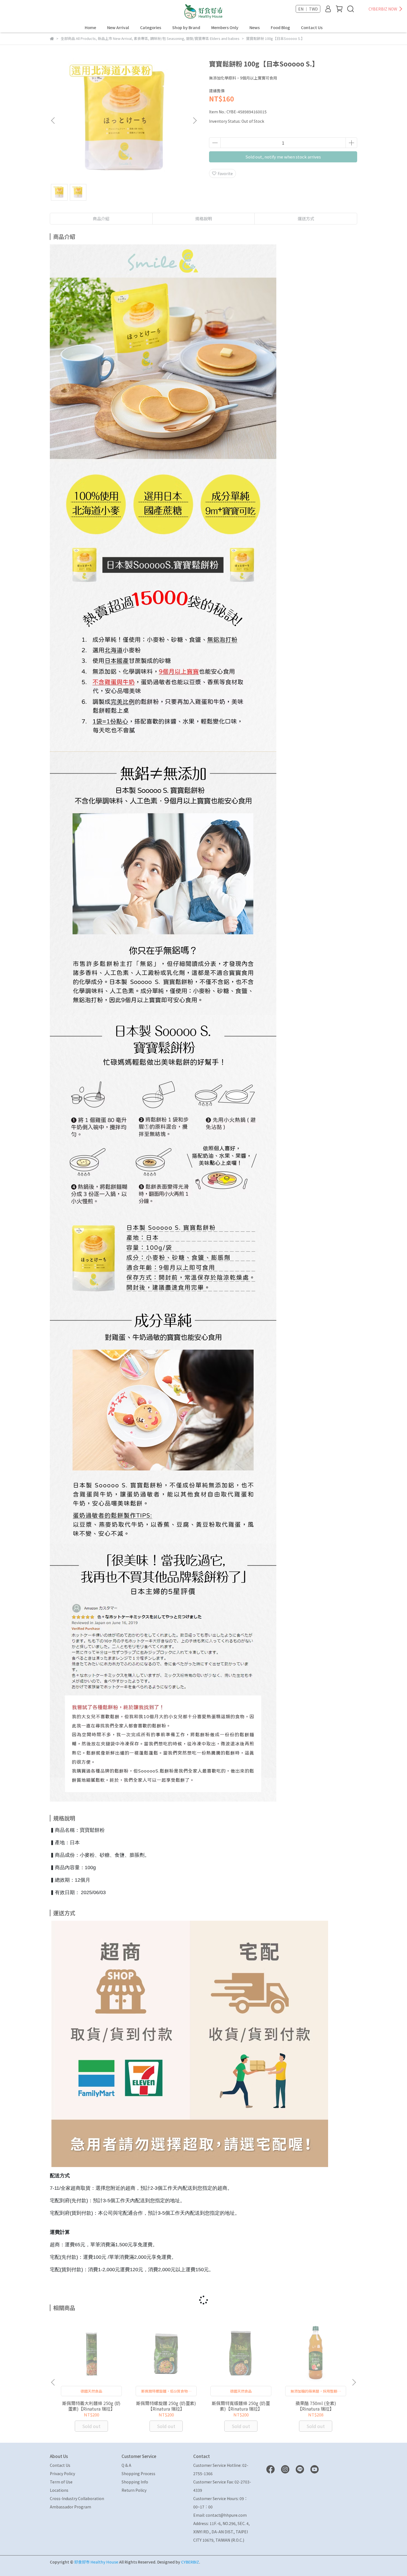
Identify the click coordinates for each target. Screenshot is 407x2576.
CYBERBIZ (190, 2562)
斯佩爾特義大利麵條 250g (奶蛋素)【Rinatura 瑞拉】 (91, 2406)
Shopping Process (138, 2473)
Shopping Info (135, 2482)
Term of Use (61, 2482)
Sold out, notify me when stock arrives (283, 157)
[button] (195, 121)
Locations (59, 2490)
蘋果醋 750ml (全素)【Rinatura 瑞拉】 (316, 2406)
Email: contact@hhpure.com (220, 2515)
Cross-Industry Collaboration (77, 2498)
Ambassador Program (70, 2507)
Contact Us (312, 27)
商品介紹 (101, 218)
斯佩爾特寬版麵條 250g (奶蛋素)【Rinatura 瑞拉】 (241, 2406)
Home (90, 27)
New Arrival (118, 27)
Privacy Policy (62, 2473)
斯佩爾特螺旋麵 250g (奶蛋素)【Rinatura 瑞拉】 (166, 2406)
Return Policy (134, 2490)
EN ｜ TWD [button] (308, 9)
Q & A (126, 2465)
